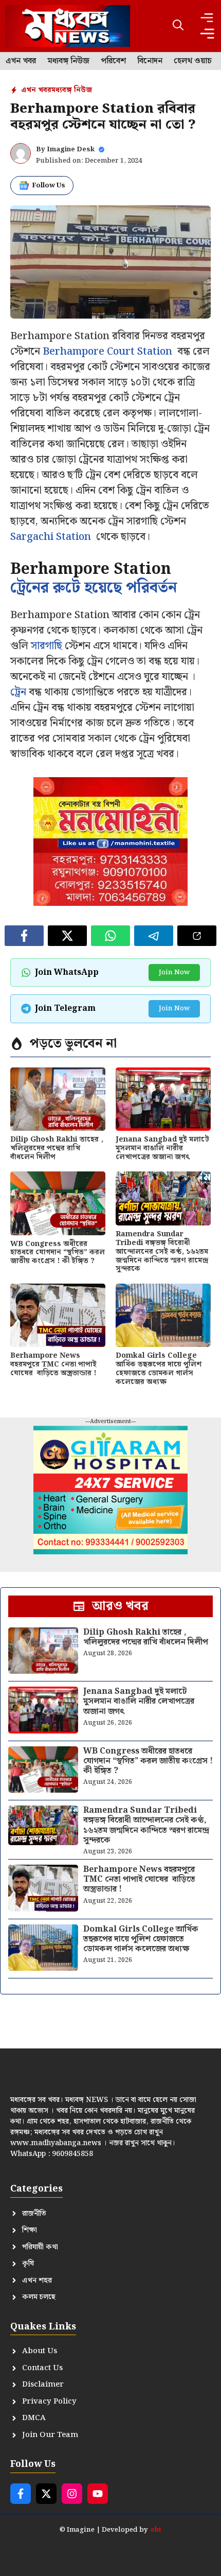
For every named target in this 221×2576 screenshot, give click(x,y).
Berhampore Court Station (107, 352)
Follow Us (49, 186)
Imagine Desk (71, 150)
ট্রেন (18, 692)
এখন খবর (21, 61)
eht (156, 2530)
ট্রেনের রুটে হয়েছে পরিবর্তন (96, 588)
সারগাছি (47, 646)
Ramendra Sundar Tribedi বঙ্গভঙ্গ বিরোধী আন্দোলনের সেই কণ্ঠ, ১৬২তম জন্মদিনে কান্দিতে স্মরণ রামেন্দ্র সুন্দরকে (162, 1251)
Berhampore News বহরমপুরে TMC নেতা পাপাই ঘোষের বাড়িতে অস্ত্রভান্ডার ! (53, 1364)
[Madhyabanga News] (68, 26)
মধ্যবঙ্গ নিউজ (68, 61)
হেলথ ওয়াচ (193, 61)
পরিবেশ (113, 61)
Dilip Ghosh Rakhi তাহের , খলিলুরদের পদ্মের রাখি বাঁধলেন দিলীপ (57, 1148)
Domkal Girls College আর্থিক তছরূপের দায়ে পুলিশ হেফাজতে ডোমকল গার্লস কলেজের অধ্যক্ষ (159, 1369)
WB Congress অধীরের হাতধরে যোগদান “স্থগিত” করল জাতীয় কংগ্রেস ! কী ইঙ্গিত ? (58, 1253)
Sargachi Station (51, 537)
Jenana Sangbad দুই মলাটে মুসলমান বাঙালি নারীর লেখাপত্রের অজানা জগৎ (162, 1148)
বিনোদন (150, 61)
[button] (178, 26)
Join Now (174, 972)
